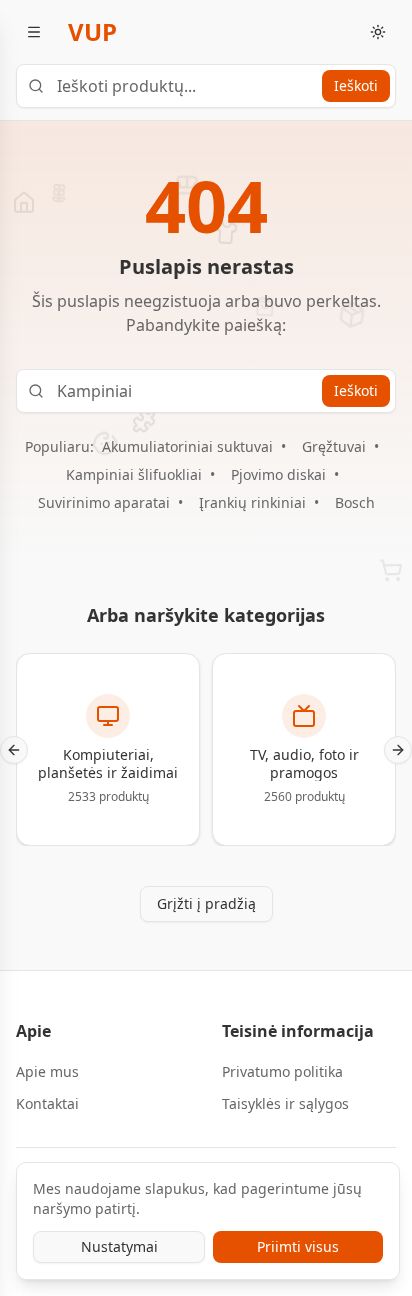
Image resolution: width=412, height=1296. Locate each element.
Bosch (355, 502)
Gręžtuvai (334, 446)
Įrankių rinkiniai (252, 502)
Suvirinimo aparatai (104, 502)
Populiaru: (59, 446)
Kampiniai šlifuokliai (134, 474)
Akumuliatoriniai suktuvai (187, 446)
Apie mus (47, 1071)
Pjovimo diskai (278, 474)
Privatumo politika (282, 1071)
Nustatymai (119, 1246)
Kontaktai (47, 1103)
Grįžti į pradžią (206, 903)
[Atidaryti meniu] (34, 32)
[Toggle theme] (378, 32)
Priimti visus (298, 1246)
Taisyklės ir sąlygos (285, 1103)
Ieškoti (356, 85)
